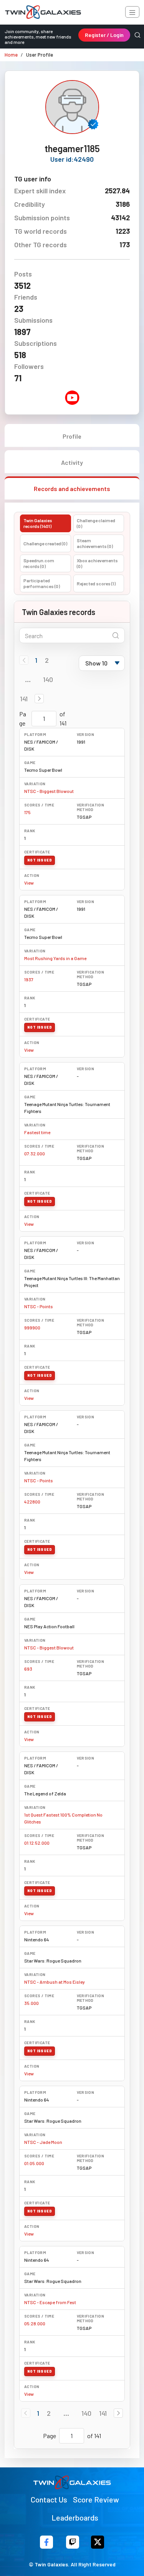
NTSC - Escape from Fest (50, 2302)
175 (27, 812)
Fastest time (37, 1132)
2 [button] (47, 660)
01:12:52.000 (37, 1843)
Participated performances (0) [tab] (42, 583)
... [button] (28, 679)
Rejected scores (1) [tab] (96, 583)
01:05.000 (34, 2163)
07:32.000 (35, 1153)
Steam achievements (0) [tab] (95, 543)
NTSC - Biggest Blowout (49, 791)
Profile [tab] (72, 436)
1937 (29, 979)
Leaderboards (75, 2517)
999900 (32, 1327)
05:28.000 (35, 2323)
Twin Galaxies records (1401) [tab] (38, 523)
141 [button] (24, 699)
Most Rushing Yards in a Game (55, 958)
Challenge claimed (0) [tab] (96, 523)
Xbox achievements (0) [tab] (97, 563)
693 (28, 1669)
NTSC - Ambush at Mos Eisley (55, 1982)
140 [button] (48, 679)
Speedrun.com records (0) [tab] (39, 563)
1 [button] (36, 660)
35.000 (31, 2003)
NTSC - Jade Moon (43, 2142)
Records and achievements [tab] (72, 489)
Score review (96, 2499)
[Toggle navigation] (132, 12)
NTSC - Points (39, 1306)
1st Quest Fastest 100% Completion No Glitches (63, 1818)
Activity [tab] (72, 462)
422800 (32, 1502)
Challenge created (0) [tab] (45, 543)
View (29, 883)
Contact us (49, 2499)
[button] (39, 699)
